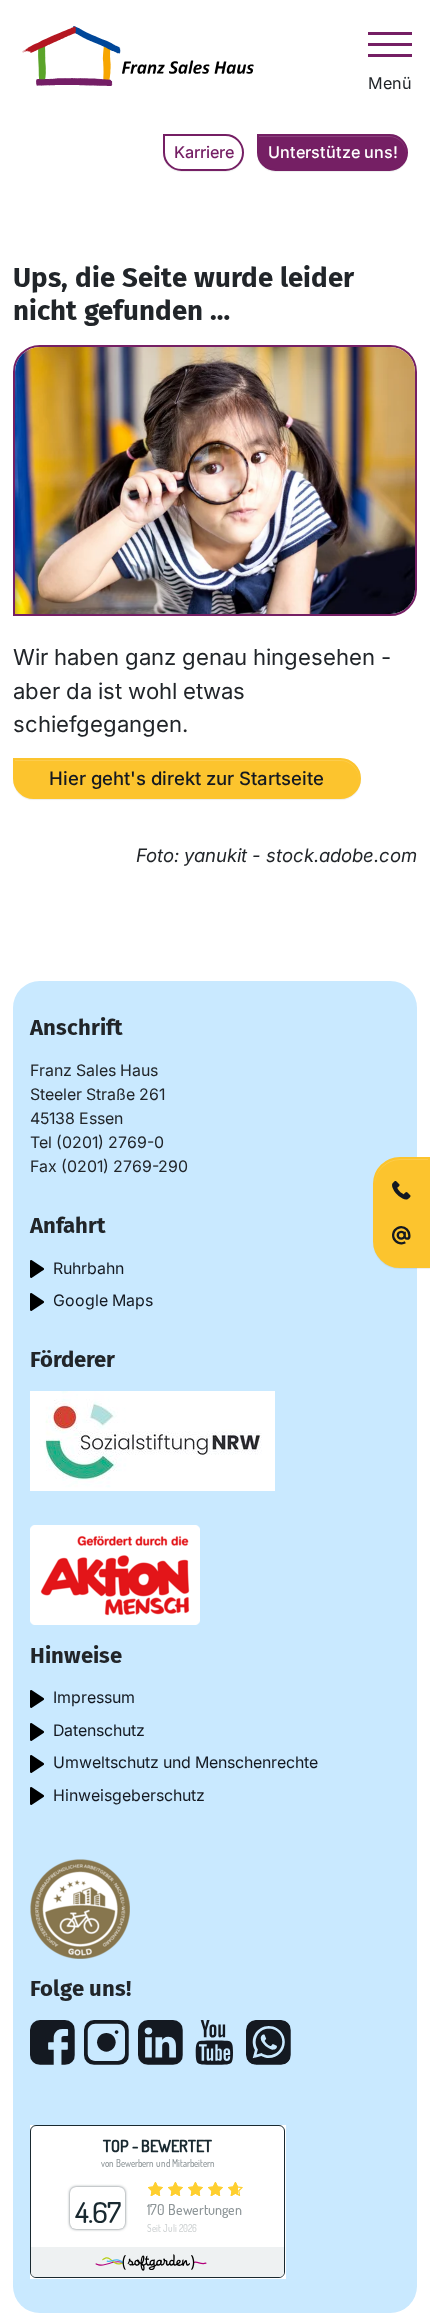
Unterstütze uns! (333, 152)
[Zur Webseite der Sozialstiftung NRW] (152, 1439)
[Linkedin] (160, 2042)
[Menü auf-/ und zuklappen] (390, 44)
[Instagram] (106, 2042)
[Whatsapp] (268, 2042)
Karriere (204, 152)
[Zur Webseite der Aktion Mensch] (115, 1574)
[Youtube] (214, 2042)
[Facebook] (52, 2042)
